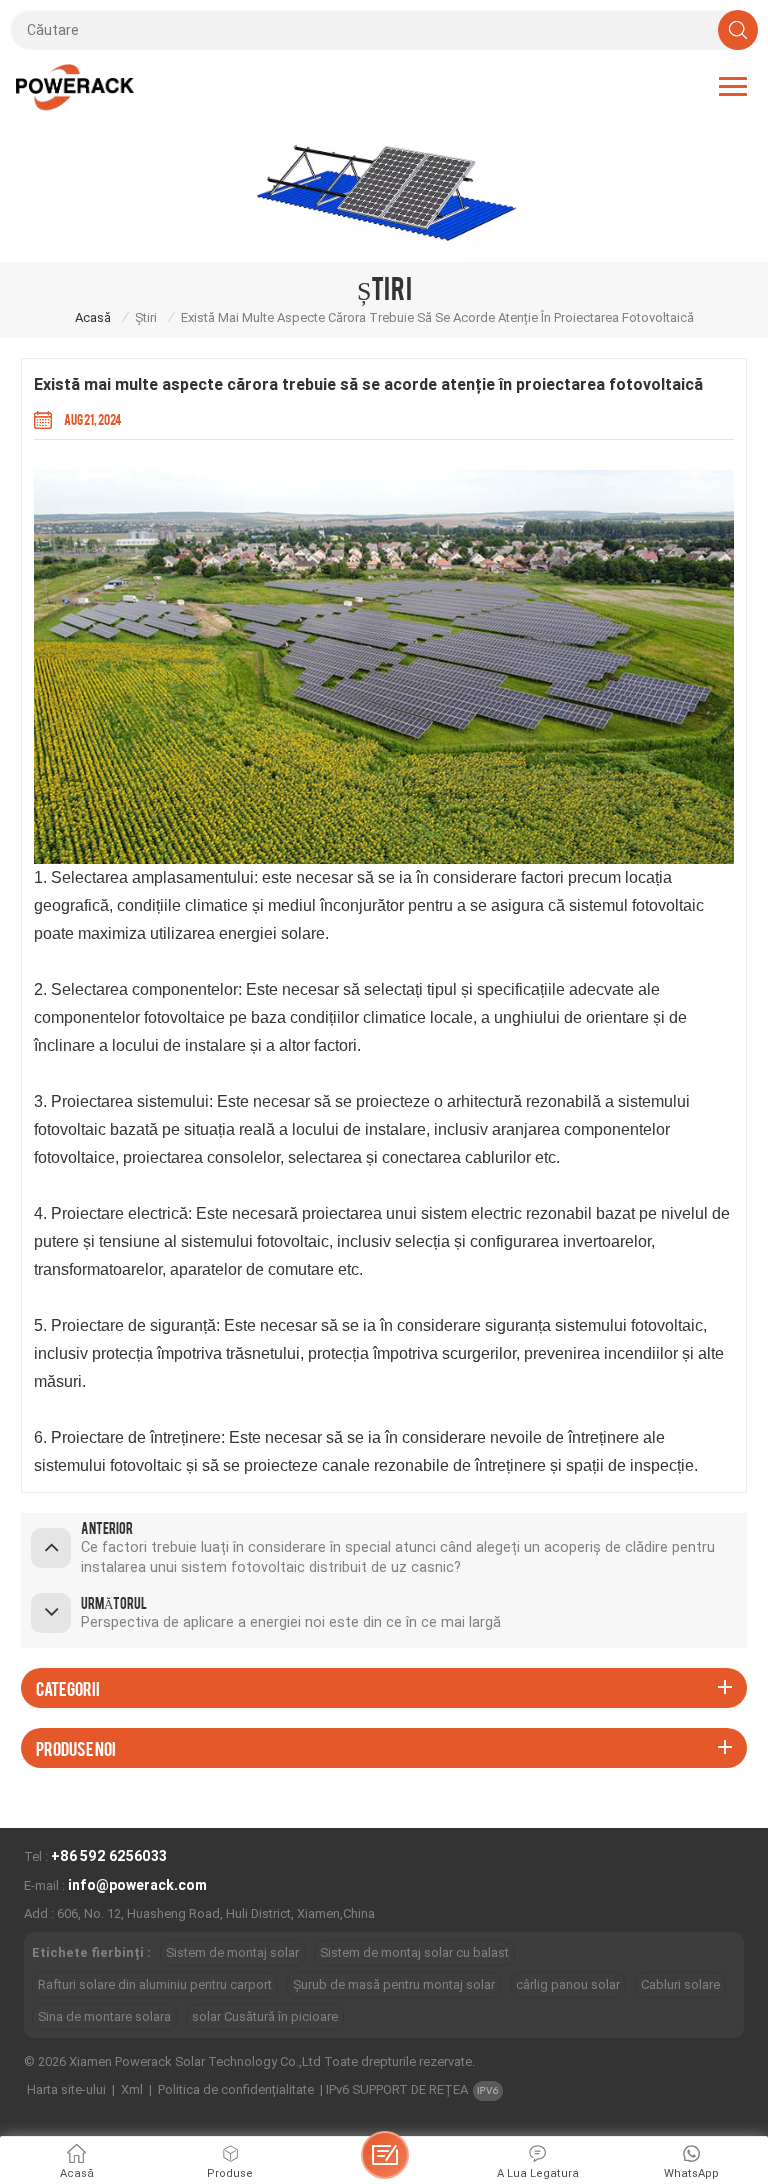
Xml (132, 2089)
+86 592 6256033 (109, 1856)
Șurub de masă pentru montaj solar (394, 1984)
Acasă (93, 317)
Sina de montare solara (104, 2016)
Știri (146, 317)
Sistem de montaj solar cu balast (414, 1952)
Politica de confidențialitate (236, 2089)
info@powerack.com (137, 1885)
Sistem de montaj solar (232, 1952)
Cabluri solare (680, 1984)
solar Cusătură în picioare (265, 2016)
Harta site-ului (66, 2089)
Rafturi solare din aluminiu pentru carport (155, 1984)
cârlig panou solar (568, 1984)
